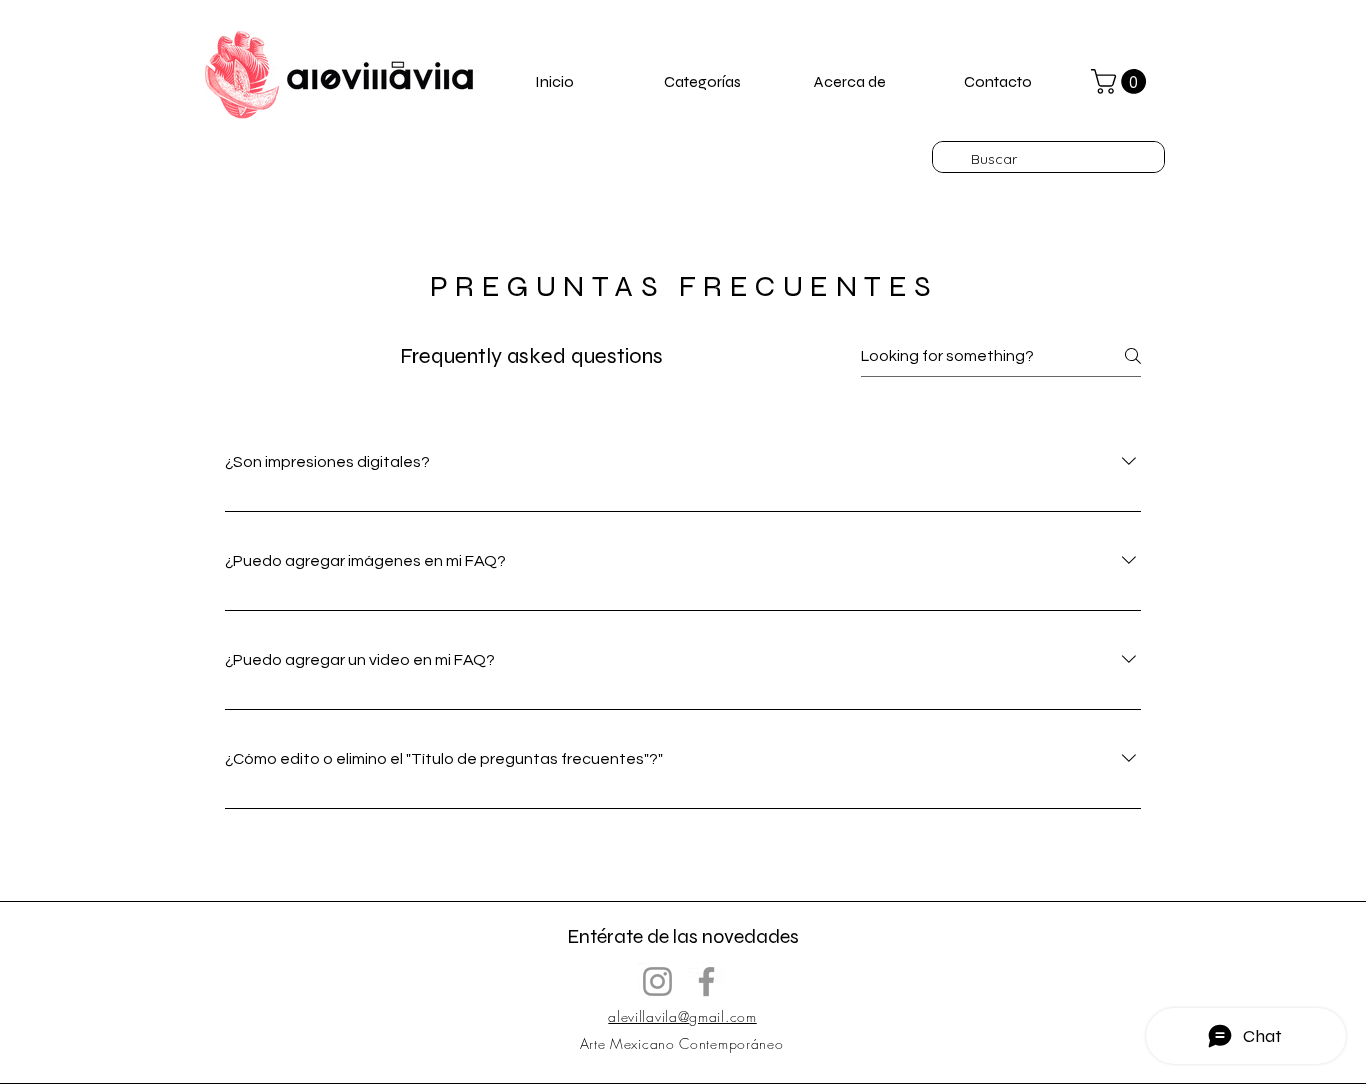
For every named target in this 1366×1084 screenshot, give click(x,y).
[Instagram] (657, 981)
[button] (1121, 81)
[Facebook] (706, 981)
